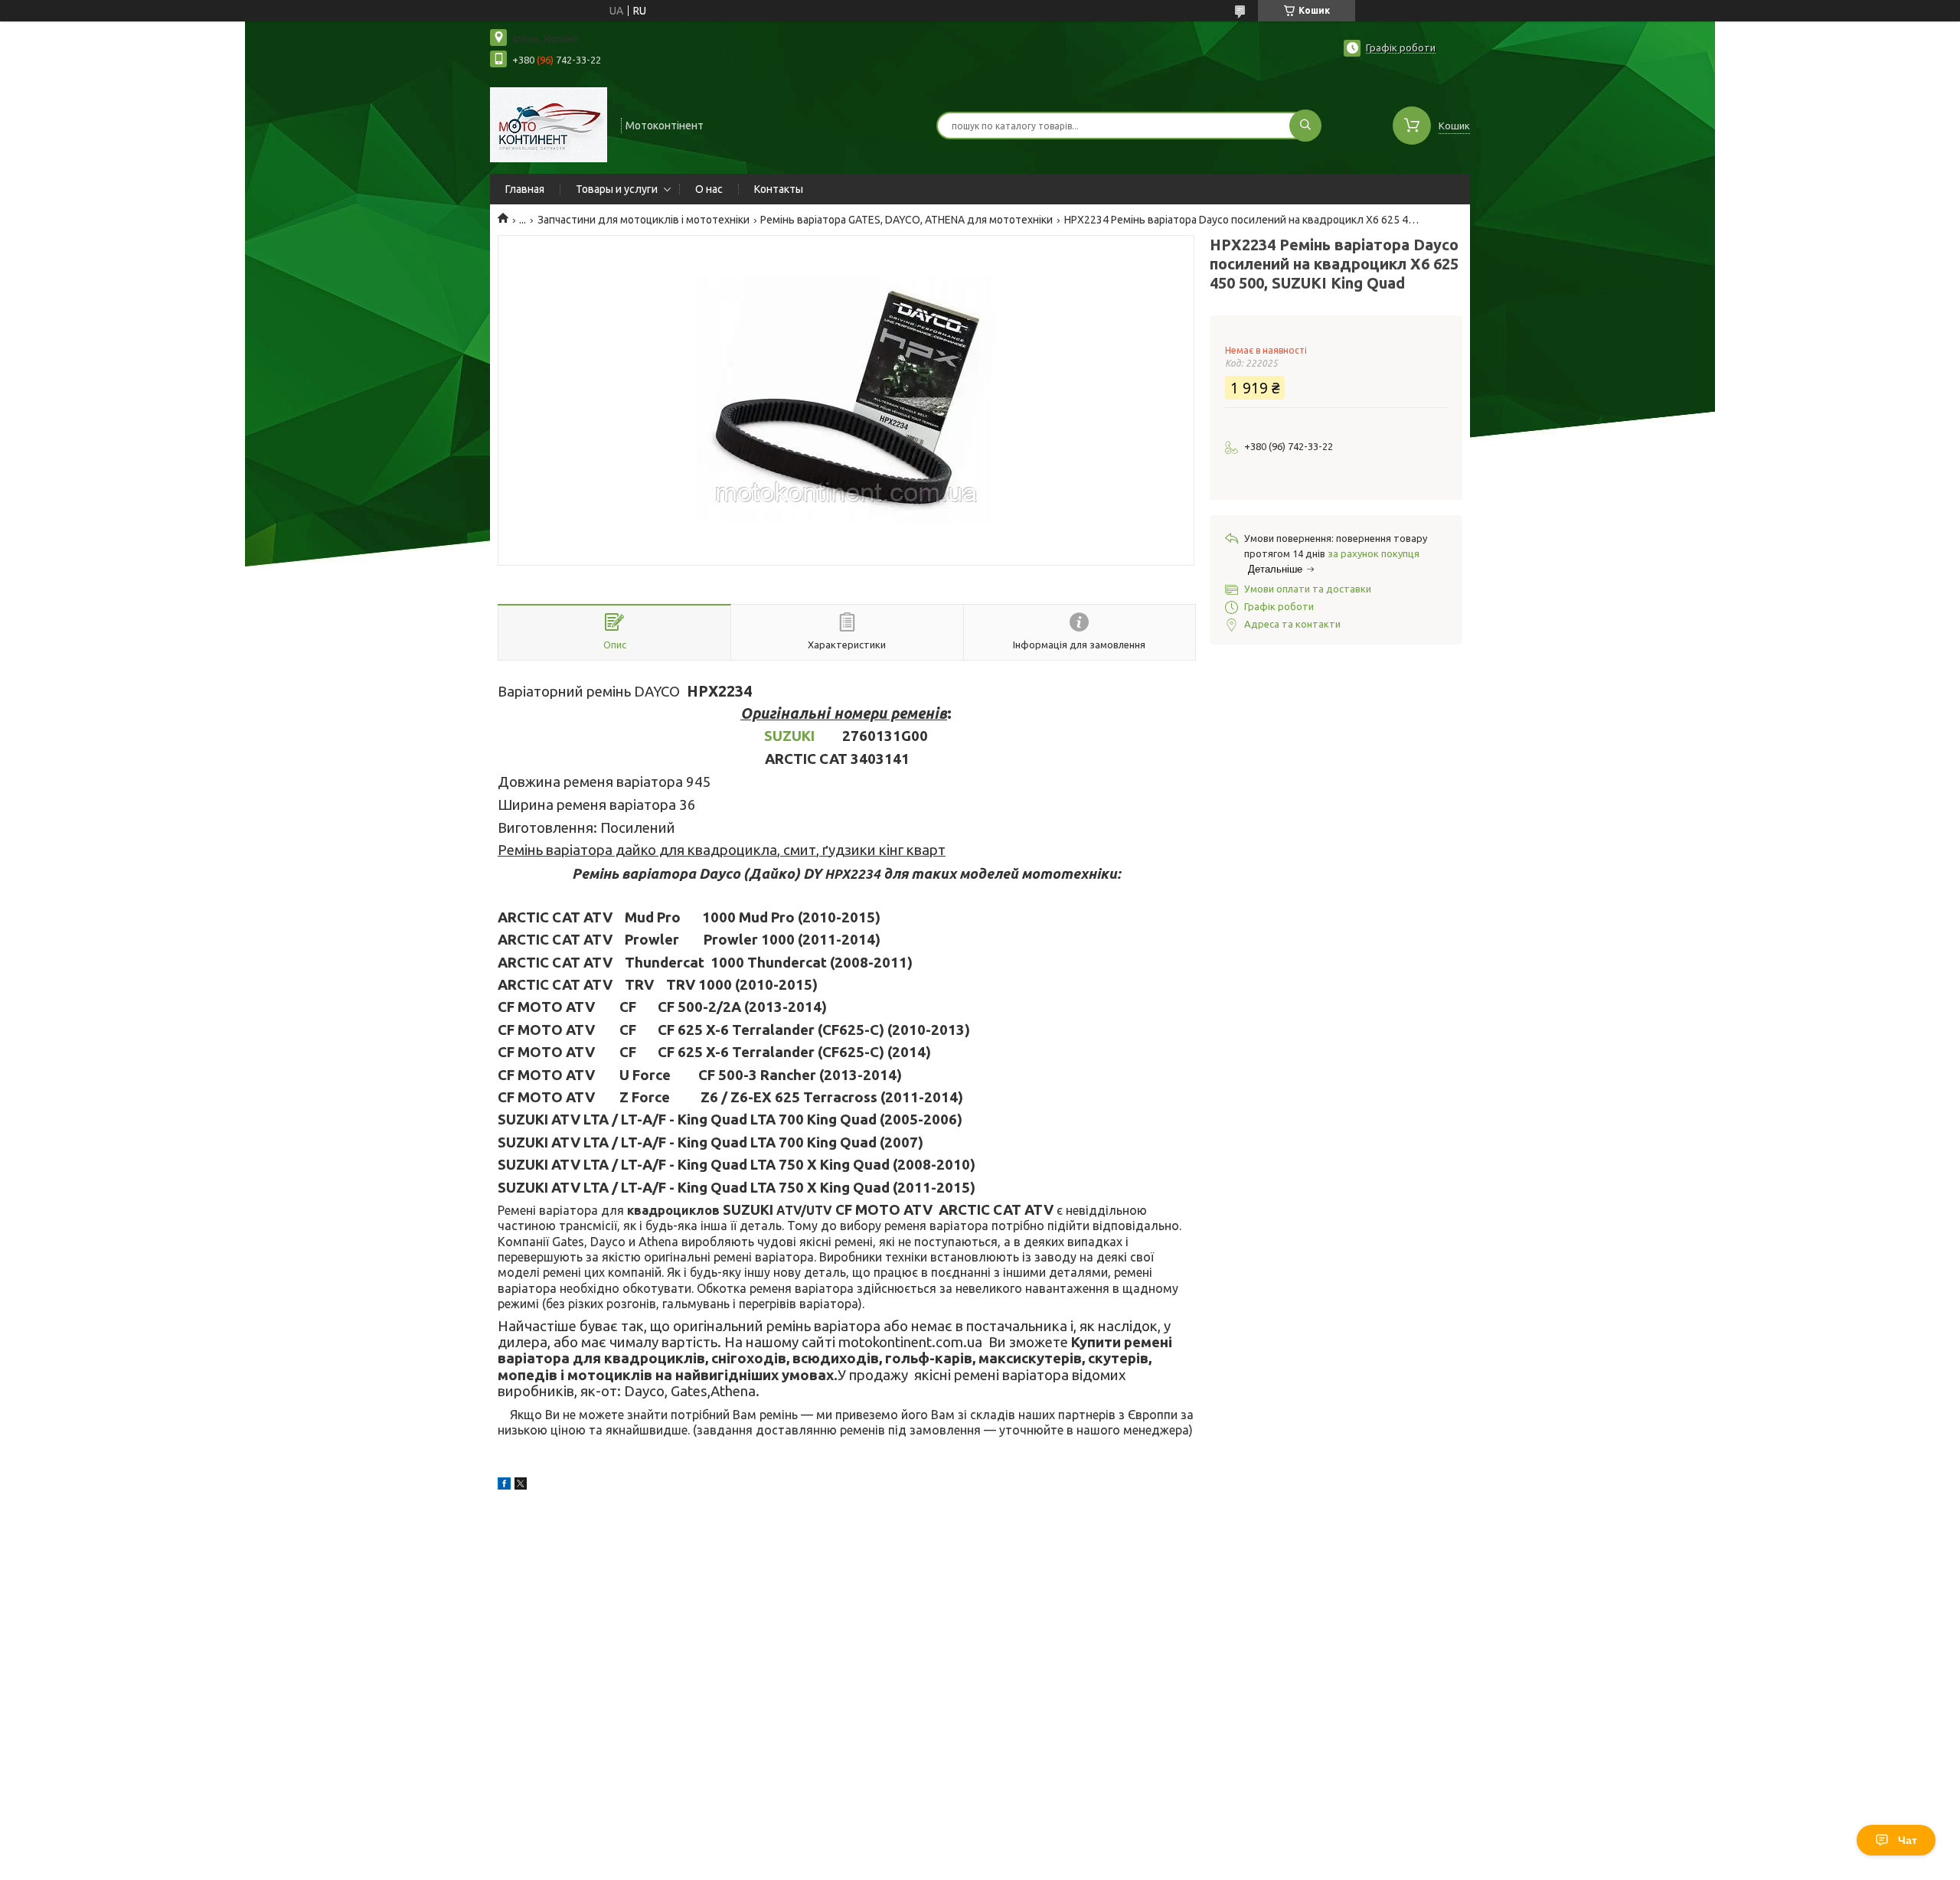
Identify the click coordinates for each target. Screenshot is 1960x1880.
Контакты (779, 189)
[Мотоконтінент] (549, 124)
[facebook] (504, 1486)
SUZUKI (789, 736)
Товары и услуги (617, 189)
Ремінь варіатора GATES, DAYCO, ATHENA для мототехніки (906, 220)
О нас (709, 189)
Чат (1908, 1840)
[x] (521, 1486)
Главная (525, 189)
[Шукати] (1305, 126)
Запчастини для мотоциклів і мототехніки (644, 220)
